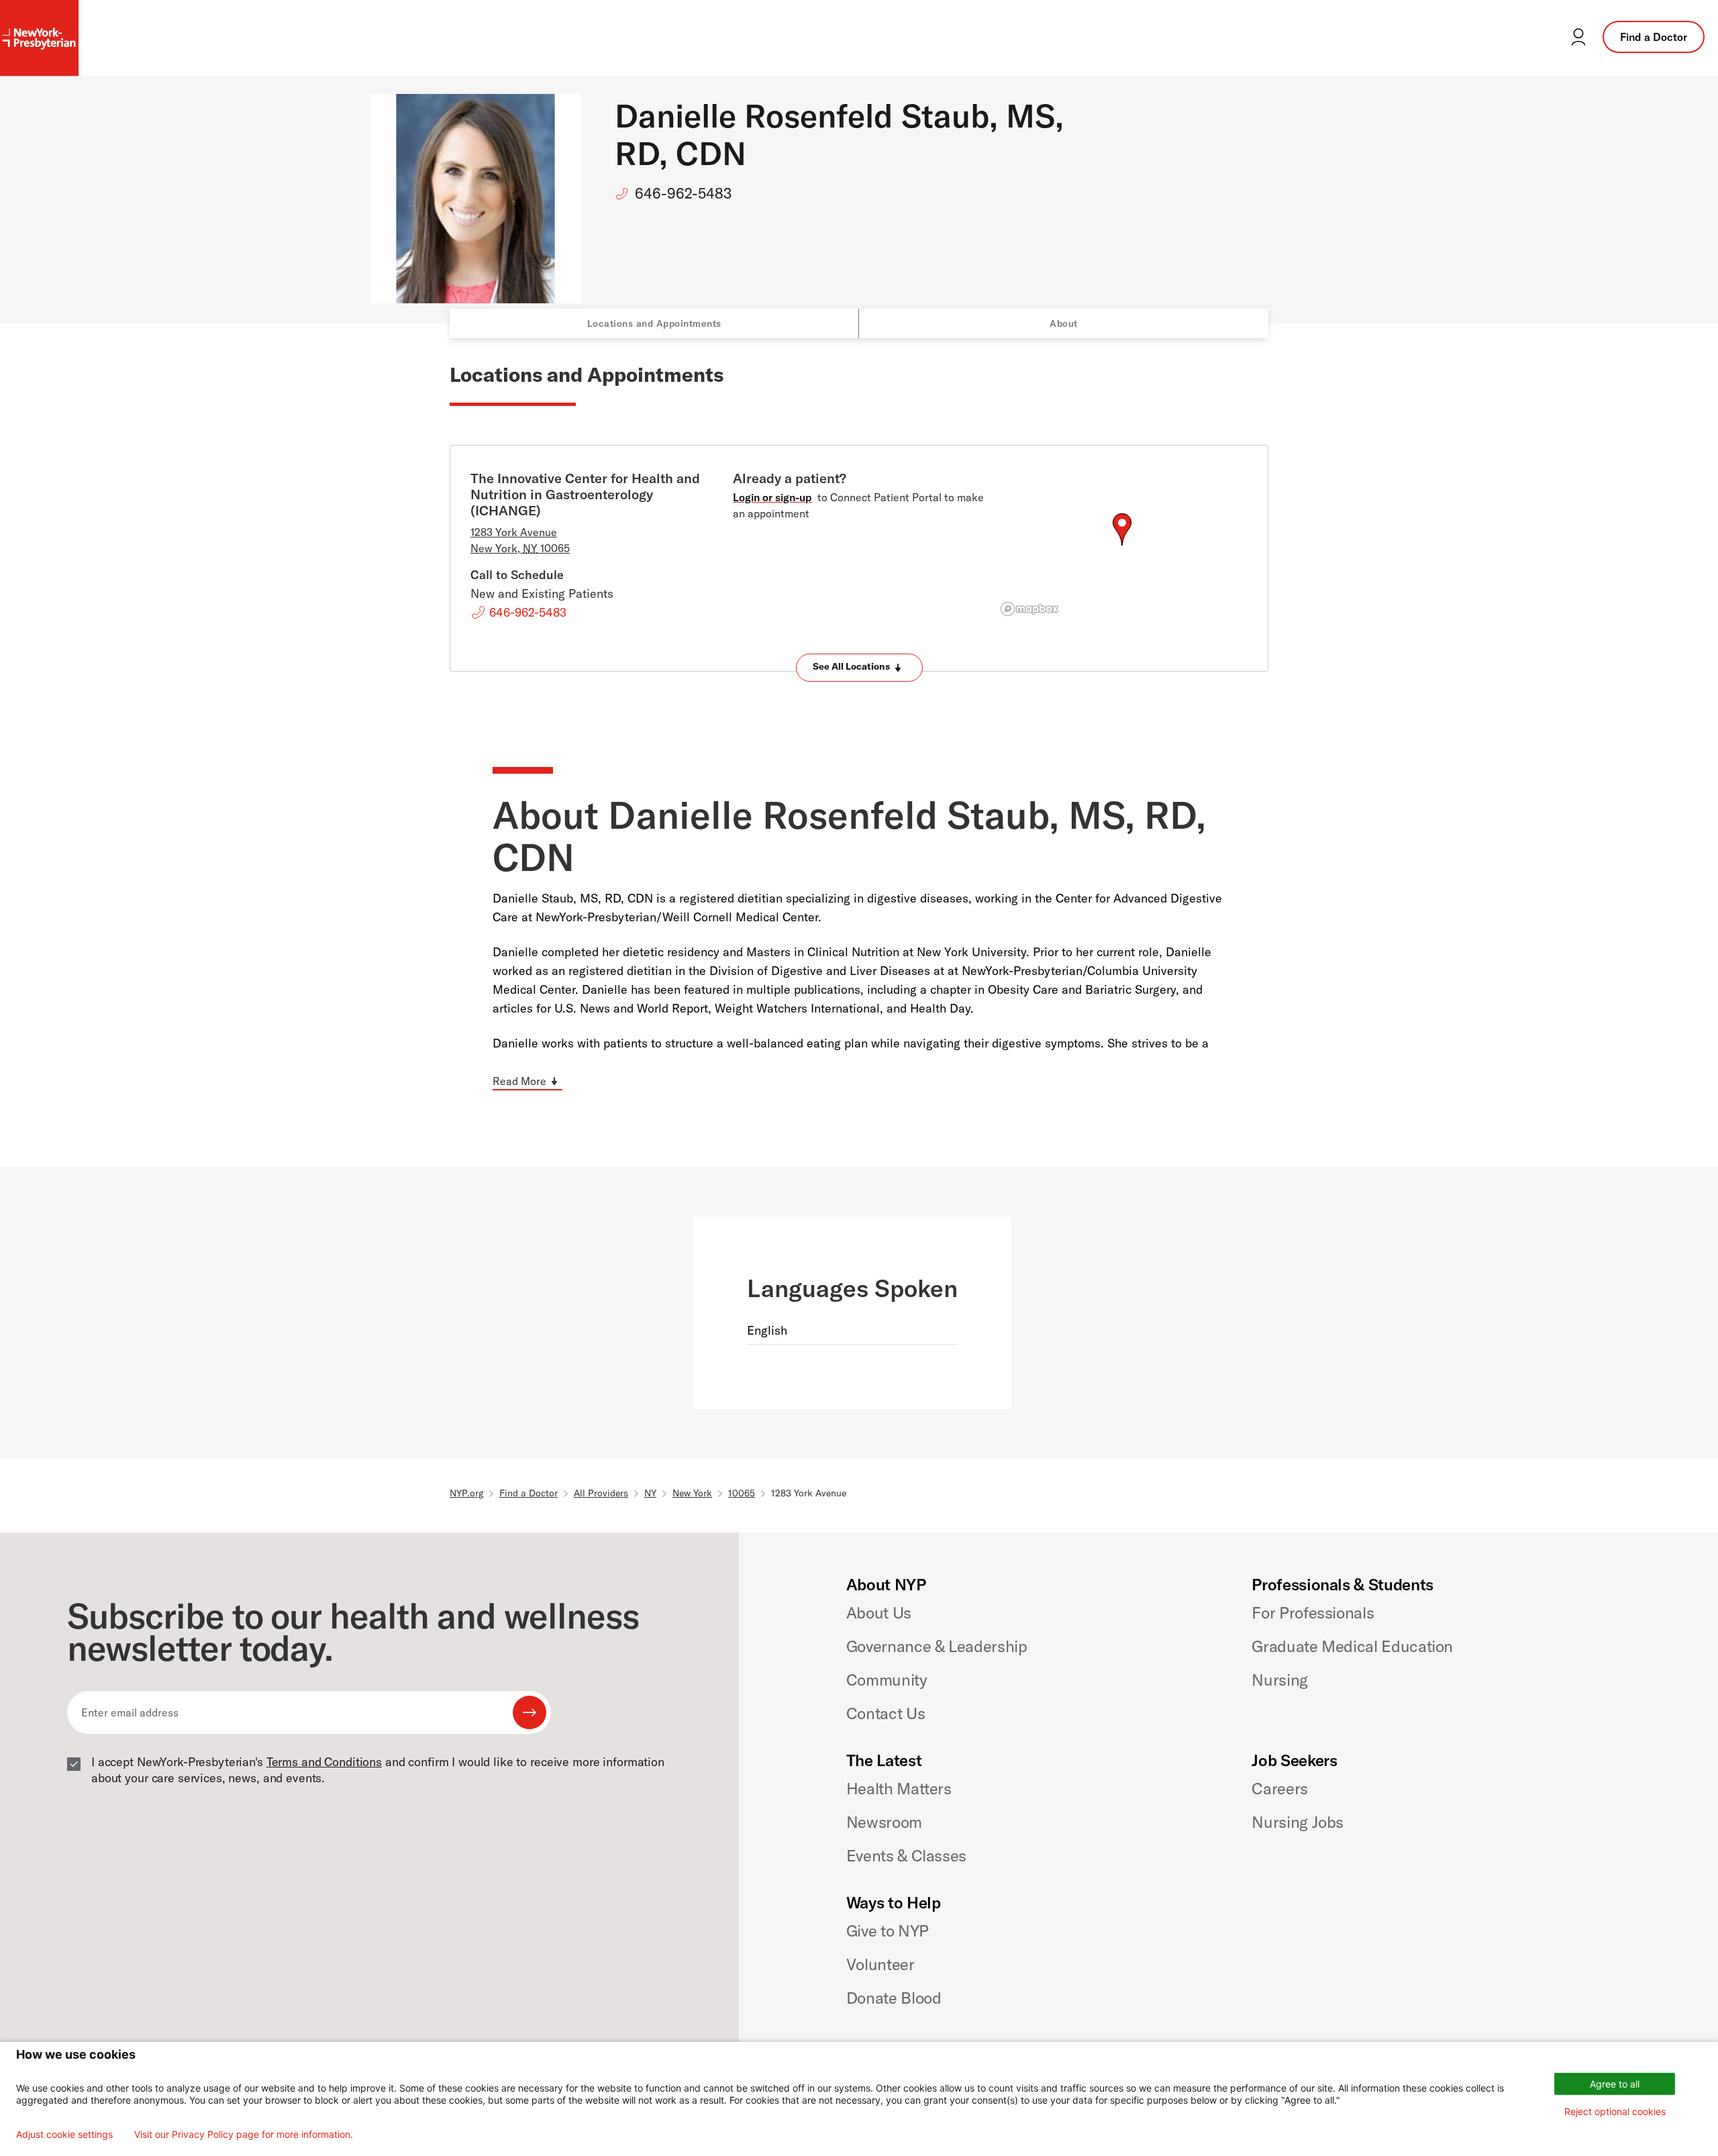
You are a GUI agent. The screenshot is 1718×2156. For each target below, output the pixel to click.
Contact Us (886, 1713)
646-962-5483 (683, 193)
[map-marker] (1122, 529)
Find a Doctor (1654, 37)
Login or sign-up (772, 497)
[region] (1122, 546)
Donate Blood (894, 1998)
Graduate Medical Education (1352, 1646)
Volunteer (880, 1964)
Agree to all (1615, 2084)
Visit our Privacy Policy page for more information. (244, 2135)
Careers (1279, 1788)
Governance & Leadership (937, 1646)
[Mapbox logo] (1029, 609)
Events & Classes (906, 1855)
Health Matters (899, 1788)
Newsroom (884, 1822)
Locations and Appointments (654, 323)
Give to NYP (888, 1931)
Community (887, 1680)
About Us (879, 1612)
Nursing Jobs (1298, 1822)
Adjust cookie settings (64, 2135)
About (1064, 323)
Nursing (1279, 1680)
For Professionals (1313, 1612)
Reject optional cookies (1615, 2111)
